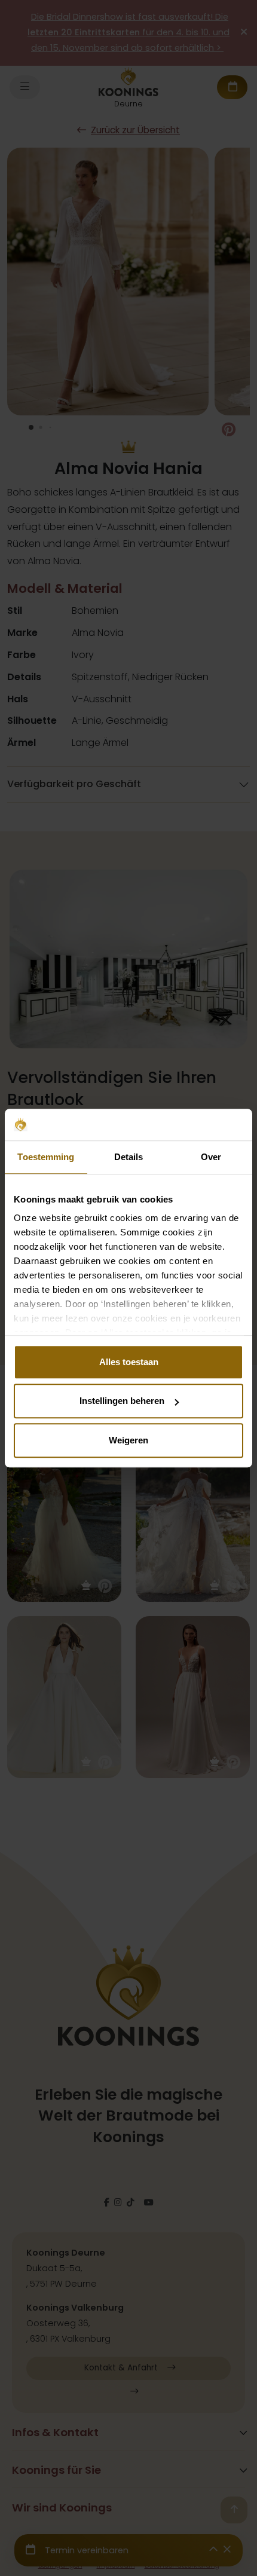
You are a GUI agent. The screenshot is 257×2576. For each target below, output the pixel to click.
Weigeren (128, 1440)
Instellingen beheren (122, 1401)
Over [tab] (211, 1157)
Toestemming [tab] (46, 1157)
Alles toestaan (129, 1362)
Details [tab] (129, 1157)
